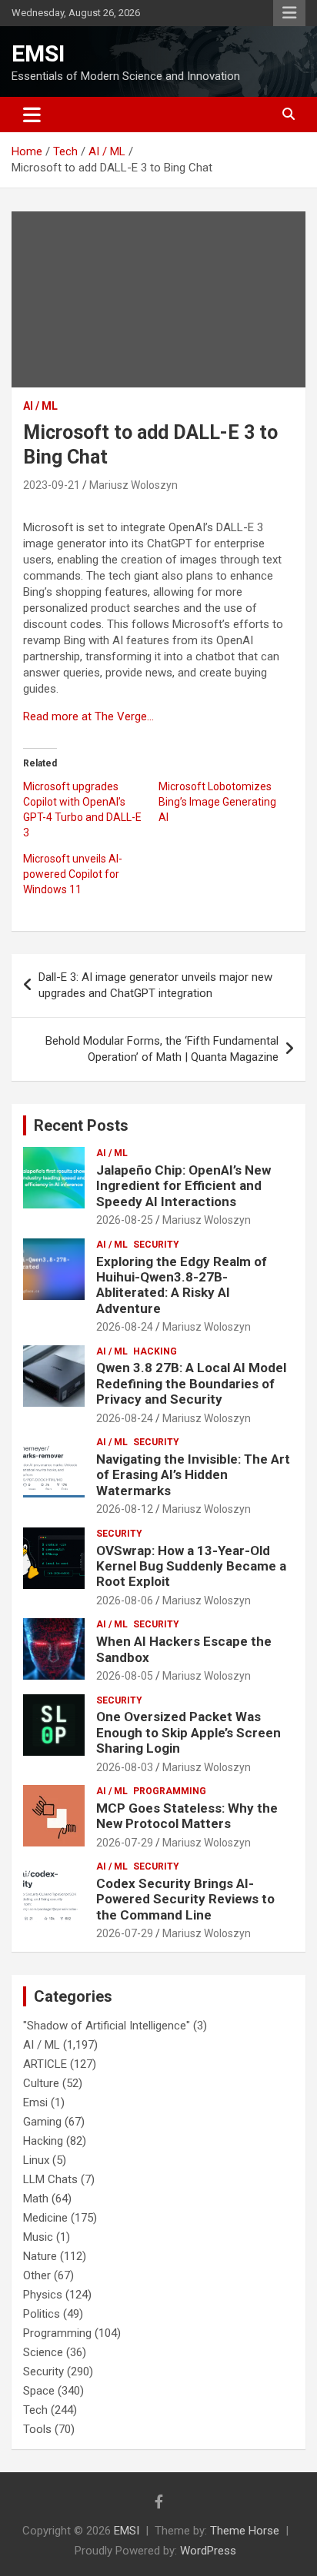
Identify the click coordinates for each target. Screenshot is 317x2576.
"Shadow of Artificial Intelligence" (107, 2026)
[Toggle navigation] (32, 115)
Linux (36, 2160)
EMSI (38, 53)
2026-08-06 (125, 1600)
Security (156, 1245)
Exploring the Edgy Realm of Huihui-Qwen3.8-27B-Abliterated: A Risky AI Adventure (182, 1285)
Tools (37, 2429)
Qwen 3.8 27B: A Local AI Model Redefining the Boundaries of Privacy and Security (191, 1383)
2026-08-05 (125, 1676)
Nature (40, 2256)
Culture (41, 2083)
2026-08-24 (125, 1327)
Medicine (45, 2218)
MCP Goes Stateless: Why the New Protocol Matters (187, 1816)
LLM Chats (50, 2179)
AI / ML (40, 406)
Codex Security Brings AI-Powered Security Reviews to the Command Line (185, 1899)
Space (39, 2391)
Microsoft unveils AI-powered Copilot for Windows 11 (73, 874)
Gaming (42, 2122)
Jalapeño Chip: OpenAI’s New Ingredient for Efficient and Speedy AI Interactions (184, 1186)
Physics (43, 2295)
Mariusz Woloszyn (133, 485)
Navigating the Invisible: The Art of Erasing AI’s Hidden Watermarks (193, 1475)
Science (43, 2352)
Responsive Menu (289, 13)
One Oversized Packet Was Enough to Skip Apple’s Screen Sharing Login (189, 1732)
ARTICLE (45, 2064)
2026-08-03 (125, 1767)
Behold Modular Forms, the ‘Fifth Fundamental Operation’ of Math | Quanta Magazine (162, 1049)
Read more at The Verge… (88, 716)
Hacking (155, 1351)
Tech (35, 2410)
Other (37, 2275)
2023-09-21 (52, 485)
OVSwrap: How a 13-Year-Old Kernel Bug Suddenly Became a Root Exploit (191, 1566)
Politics (42, 2314)
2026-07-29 (125, 1843)
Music (38, 2237)
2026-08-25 (125, 1220)
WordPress (208, 2551)
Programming (170, 1791)
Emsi (35, 2102)
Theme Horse (245, 2531)
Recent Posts (81, 1125)
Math (36, 2199)
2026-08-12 (125, 1509)
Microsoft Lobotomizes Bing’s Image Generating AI (217, 802)
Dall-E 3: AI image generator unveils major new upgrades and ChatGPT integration (155, 985)
